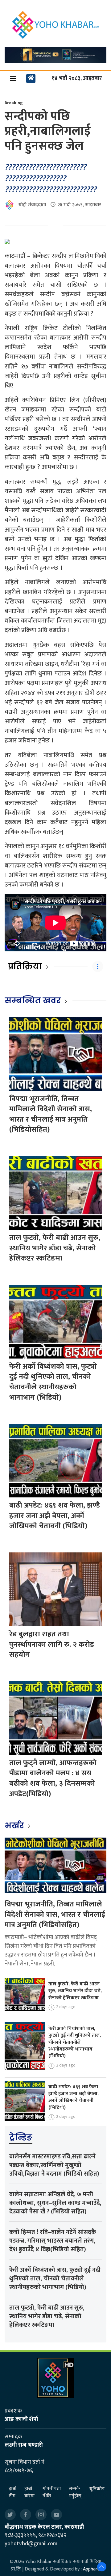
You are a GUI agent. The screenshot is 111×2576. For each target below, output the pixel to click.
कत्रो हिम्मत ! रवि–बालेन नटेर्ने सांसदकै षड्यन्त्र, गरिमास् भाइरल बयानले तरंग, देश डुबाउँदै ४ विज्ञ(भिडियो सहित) (53, 2241)
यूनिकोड (97, 2489)
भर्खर (15, 1826)
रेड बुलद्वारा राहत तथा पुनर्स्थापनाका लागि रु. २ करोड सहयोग (52, 1644)
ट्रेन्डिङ (21, 2137)
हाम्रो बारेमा (29, 2492)
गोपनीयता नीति (52, 2492)
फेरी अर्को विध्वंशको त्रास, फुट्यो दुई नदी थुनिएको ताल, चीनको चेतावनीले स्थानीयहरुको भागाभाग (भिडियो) (53, 1382)
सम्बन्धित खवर (33, 1001)
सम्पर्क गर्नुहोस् (75, 2492)
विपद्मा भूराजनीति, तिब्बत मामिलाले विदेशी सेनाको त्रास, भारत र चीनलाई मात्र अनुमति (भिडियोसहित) (51, 1114)
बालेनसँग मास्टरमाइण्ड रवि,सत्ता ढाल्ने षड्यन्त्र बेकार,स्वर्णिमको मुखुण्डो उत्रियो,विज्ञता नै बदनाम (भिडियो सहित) (54, 2165)
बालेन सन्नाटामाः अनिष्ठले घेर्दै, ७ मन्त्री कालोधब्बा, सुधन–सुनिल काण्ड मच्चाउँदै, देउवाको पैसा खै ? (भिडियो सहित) (55, 2203)
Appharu (91, 2569)
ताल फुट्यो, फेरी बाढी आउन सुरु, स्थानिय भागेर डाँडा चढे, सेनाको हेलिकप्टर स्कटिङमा (55, 1248)
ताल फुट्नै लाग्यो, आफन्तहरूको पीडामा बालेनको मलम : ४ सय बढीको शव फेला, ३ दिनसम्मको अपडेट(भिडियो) (53, 1778)
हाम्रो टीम (12, 2492)
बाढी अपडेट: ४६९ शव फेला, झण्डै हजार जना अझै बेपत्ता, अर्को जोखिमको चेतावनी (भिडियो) (55, 1516)
